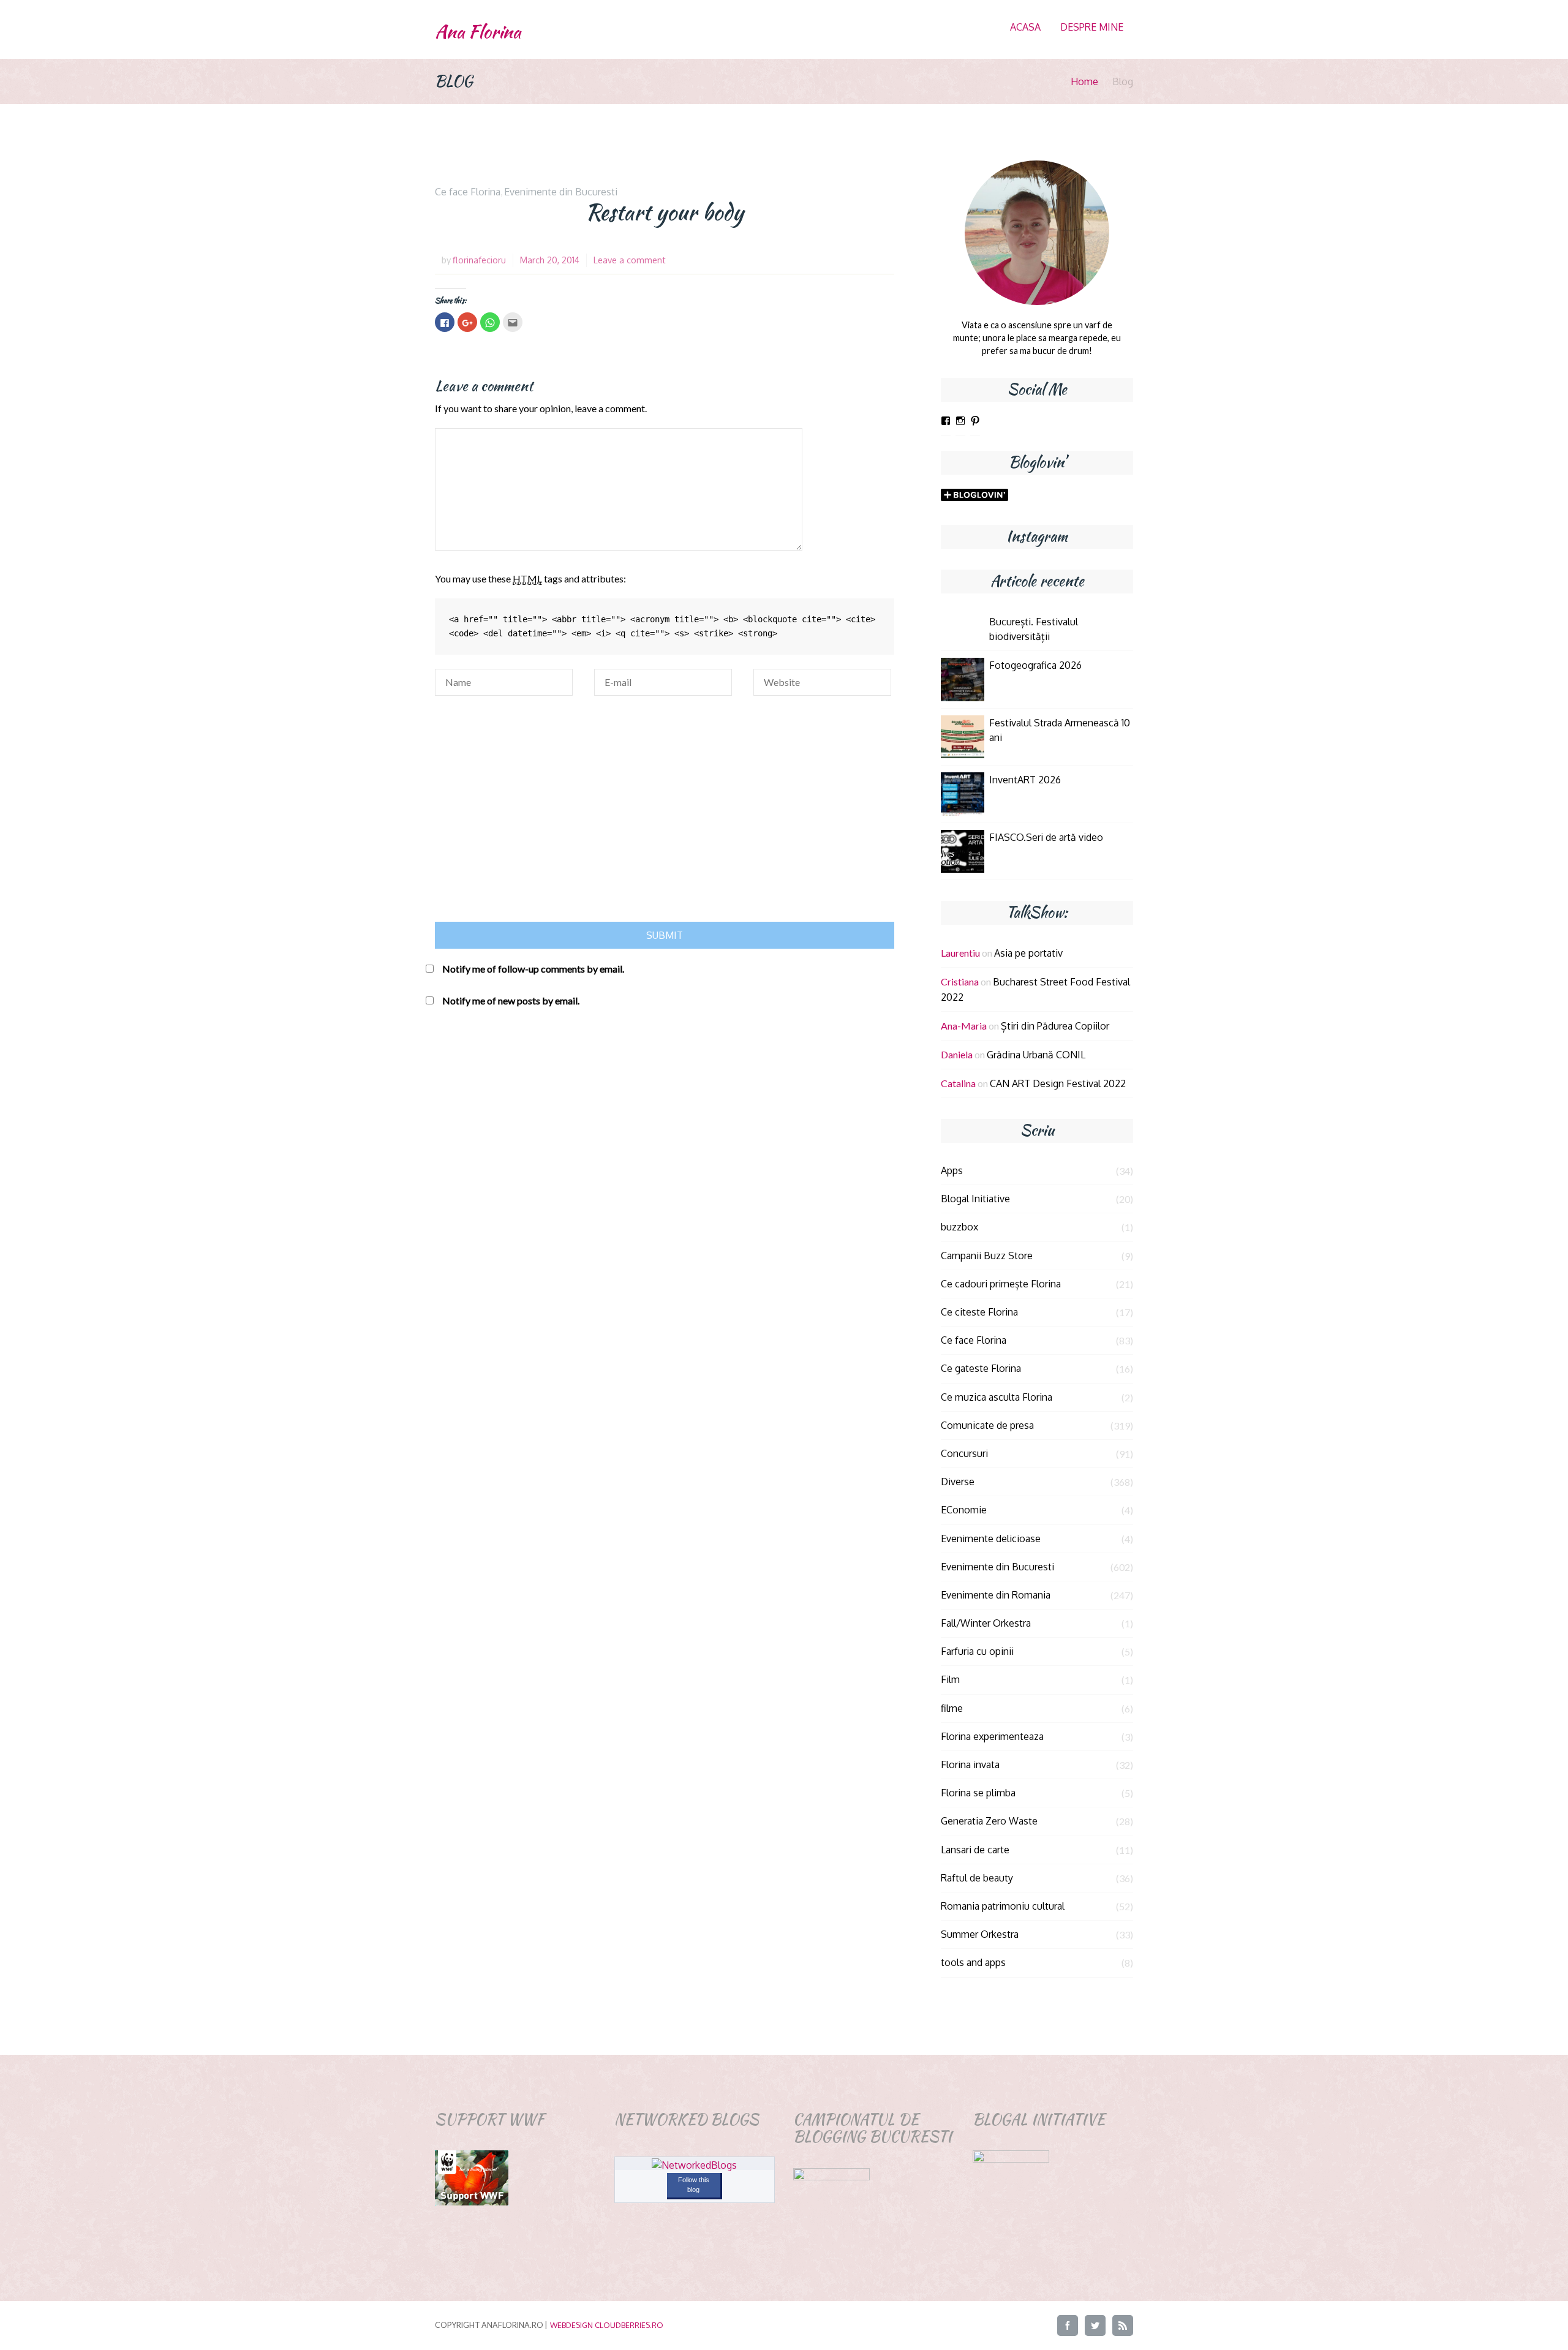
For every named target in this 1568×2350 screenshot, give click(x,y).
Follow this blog (694, 2185)
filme (952, 1708)
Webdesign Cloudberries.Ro (607, 2325)
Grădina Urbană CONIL (1036, 1055)
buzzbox (959, 1227)
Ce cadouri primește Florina (1001, 1284)
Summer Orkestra (980, 1934)
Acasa (1025, 27)
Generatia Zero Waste (989, 1821)
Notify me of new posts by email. (511, 1000)
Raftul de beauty (977, 1878)
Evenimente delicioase (991, 1538)
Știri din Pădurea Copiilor (1055, 1026)
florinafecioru (479, 260)
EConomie (964, 1510)
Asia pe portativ (1028, 953)
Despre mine (1092, 27)
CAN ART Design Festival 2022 (1058, 1083)
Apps (952, 1170)
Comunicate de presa (987, 1425)
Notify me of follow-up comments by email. (533, 969)
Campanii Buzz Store (987, 1256)
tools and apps (973, 1962)
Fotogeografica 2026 (1035, 665)
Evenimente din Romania (996, 1595)
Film (950, 1679)
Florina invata (970, 1764)
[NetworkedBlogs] (694, 2165)
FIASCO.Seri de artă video (1046, 837)
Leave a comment (630, 260)
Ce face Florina (468, 192)
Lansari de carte (975, 1850)
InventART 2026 (1025, 780)
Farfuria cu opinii (977, 1651)
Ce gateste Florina (981, 1368)
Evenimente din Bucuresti (561, 192)
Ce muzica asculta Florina (997, 1397)
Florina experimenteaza (992, 1736)
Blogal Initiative (975, 1199)
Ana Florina (478, 32)
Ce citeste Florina (979, 1312)
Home (1084, 81)
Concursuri (964, 1453)
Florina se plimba (978, 1793)
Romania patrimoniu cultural (1003, 1906)
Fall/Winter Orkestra (986, 1623)
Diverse (958, 1482)
